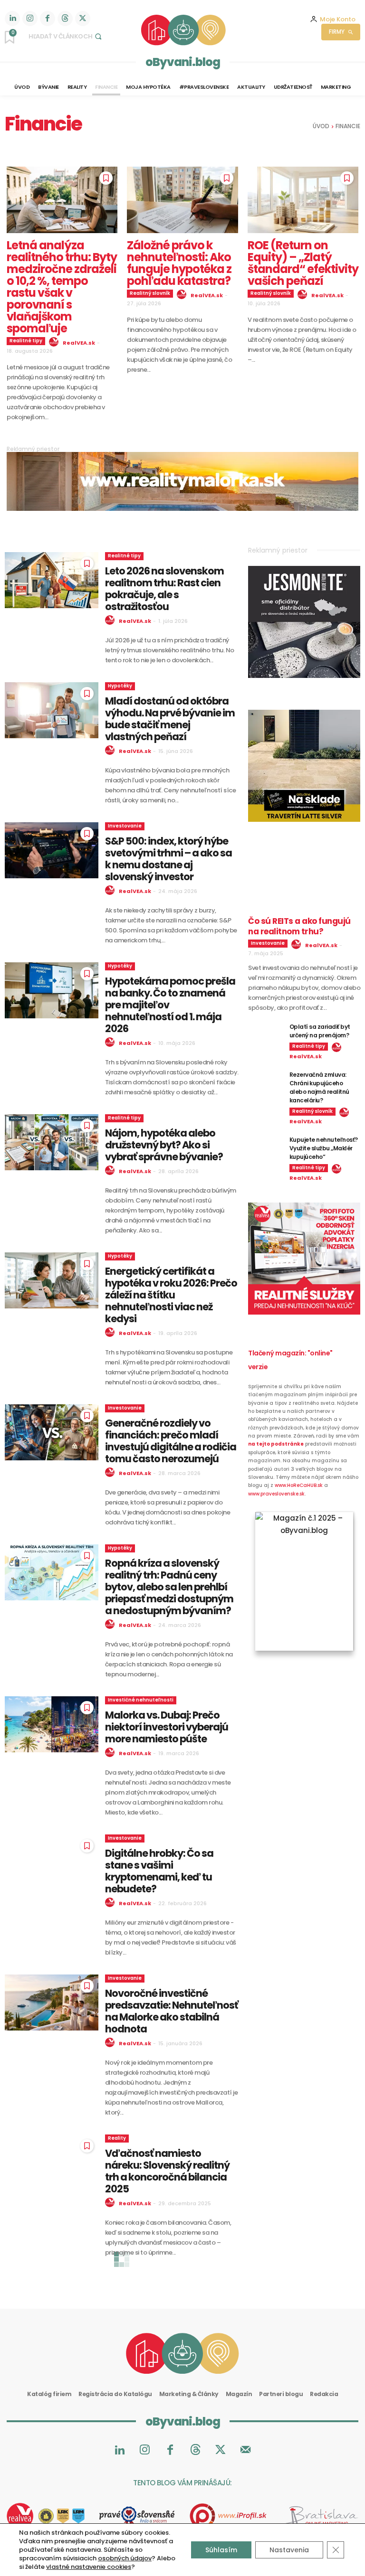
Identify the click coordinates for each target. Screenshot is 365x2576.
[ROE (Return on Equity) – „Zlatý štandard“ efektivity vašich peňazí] (303, 200)
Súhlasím (221, 2550)
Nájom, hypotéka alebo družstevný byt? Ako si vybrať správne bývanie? (164, 1145)
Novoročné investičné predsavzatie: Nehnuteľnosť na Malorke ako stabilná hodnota (172, 2011)
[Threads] (65, 19)
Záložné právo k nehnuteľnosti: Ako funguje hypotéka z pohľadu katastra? (179, 263)
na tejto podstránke (276, 1444)
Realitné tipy (26, 341)
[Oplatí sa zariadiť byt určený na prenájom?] (265, 1034)
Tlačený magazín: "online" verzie (290, 1360)
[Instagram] (30, 19)
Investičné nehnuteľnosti (141, 1700)
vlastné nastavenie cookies (89, 2567)
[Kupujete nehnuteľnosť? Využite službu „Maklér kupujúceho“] (265, 1147)
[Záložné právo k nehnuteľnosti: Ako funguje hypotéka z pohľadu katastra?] (182, 200)
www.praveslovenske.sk (276, 1494)
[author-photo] (55, 342)
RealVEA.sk (79, 343)
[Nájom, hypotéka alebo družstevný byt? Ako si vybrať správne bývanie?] (52, 1142)
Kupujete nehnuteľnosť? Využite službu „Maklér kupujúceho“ (324, 1148)
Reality (117, 2138)
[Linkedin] (12, 19)
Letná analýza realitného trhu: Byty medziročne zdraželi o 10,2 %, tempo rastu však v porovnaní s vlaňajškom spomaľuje (62, 287)
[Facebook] (48, 19)
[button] (66, 36)
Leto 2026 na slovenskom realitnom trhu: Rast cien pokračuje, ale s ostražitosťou (164, 589)
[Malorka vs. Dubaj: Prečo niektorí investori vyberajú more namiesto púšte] (52, 1724)
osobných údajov (125, 2558)
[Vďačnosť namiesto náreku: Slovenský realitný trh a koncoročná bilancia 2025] (52, 2162)
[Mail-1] (246, 2450)
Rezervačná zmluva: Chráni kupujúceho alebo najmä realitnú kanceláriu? (319, 1087)
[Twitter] (83, 19)
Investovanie (125, 826)
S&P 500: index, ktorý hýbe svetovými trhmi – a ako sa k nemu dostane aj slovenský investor (168, 859)
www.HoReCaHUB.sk (299, 1485)
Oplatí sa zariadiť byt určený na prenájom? (320, 1031)
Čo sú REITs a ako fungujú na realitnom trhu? (299, 926)
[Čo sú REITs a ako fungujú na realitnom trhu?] (304, 882)
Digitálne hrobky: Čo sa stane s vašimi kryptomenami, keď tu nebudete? (159, 1871)
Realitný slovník (150, 293)
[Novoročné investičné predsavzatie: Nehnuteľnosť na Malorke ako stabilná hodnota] (52, 2003)
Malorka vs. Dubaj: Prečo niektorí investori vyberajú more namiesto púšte (167, 1727)
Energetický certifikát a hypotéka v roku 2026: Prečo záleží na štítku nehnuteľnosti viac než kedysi (171, 1295)
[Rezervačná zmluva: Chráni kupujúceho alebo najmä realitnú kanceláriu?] (265, 1082)
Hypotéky (120, 686)
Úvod (321, 126)
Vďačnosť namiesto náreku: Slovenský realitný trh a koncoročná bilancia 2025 (167, 2171)
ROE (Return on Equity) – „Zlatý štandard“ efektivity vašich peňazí (303, 263)
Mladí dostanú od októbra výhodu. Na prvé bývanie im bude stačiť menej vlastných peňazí (170, 719)
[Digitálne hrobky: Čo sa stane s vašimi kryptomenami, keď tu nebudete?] (52, 1862)
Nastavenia (289, 2550)
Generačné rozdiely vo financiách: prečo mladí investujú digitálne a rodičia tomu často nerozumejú (171, 1441)
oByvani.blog (183, 62)
